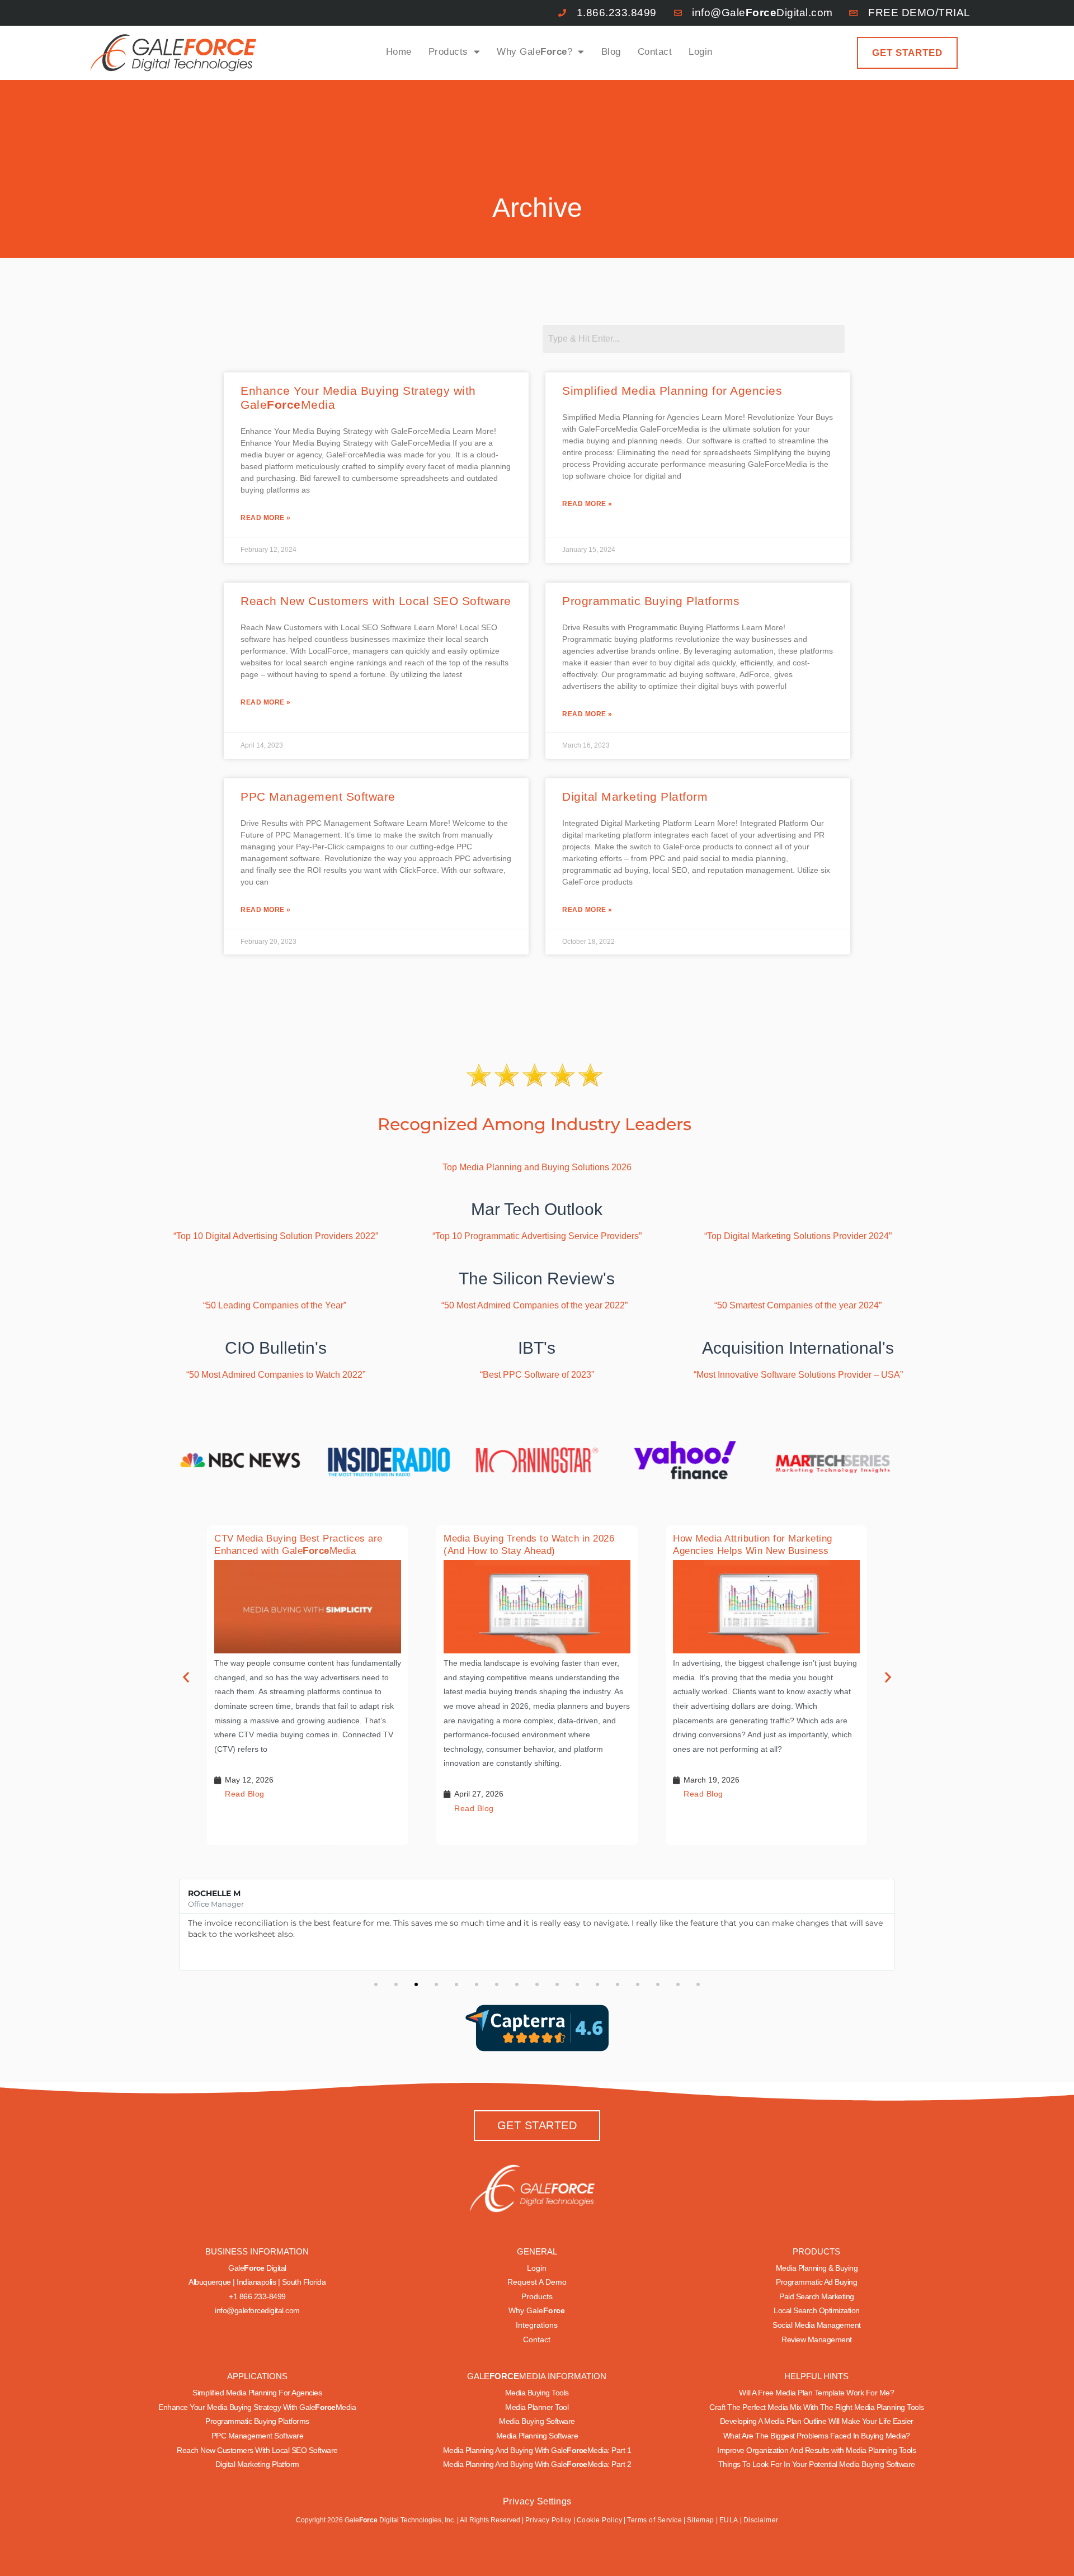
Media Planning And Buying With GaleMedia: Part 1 (537, 2450)
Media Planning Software (537, 2436)
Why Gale (537, 2310)
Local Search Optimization (817, 2310)
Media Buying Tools (537, 2393)
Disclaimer (761, 2520)
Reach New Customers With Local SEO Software (257, 2450)
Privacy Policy (548, 2520)
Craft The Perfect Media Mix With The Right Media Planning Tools (817, 2407)
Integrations (537, 2325)
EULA (729, 2520)
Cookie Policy (600, 2520)
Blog (611, 52)
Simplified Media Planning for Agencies (672, 391)
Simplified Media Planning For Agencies (257, 2393)
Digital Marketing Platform (635, 797)
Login (701, 52)
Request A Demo (537, 2282)
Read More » (266, 518)
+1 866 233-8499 (257, 2296)
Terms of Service (654, 2520)
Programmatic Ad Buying (816, 2282)
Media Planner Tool (537, 2407)
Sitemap (701, 2520)
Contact (655, 52)
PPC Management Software (318, 797)
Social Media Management (817, 2325)
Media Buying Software (537, 2421)
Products (448, 52)
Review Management (817, 2339)
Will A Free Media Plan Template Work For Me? (816, 2393)
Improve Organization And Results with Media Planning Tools (816, 2450)
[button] (186, 1677)
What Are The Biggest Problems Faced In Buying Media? (817, 2436)
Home (399, 52)
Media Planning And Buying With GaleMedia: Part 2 (537, 2464)
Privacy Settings (537, 2501)
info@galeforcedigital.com (257, 2310)
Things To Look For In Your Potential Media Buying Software (817, 2464)
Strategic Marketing (555, 2551)
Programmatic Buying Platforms (651, 601)
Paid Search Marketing (817, 2296)
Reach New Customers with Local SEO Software (376, 601)
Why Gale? (534, 52)
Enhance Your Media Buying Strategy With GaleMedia (257, 2407)
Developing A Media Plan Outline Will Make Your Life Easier (817, 2421)
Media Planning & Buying (817, 2268)
